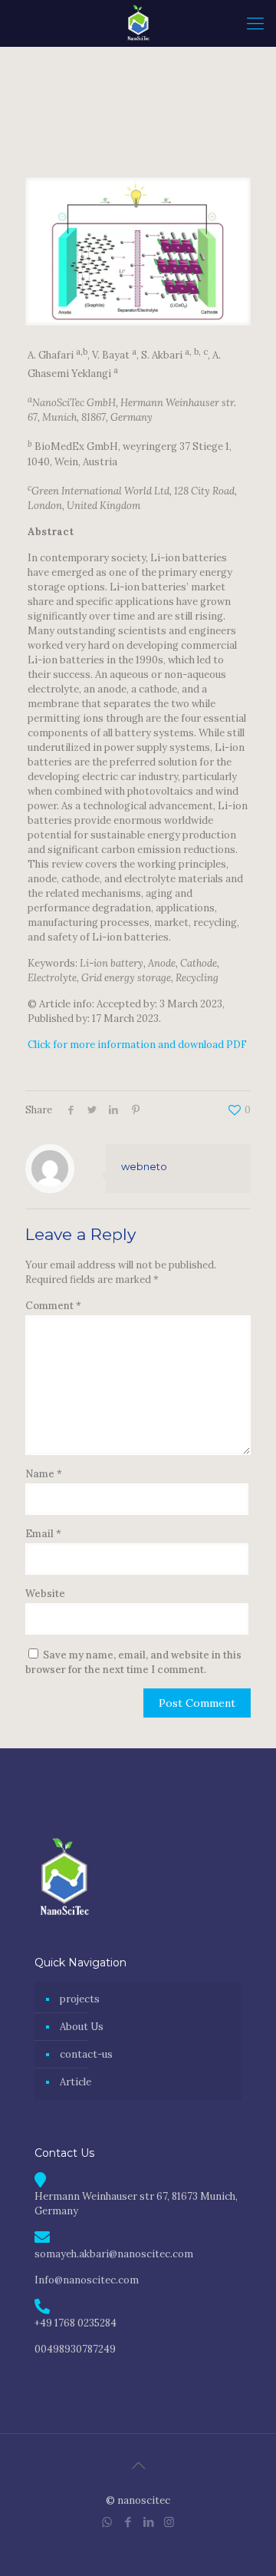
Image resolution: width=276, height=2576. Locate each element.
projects (80, 1999)
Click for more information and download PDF (137, 1045)
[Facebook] (128, 2522)
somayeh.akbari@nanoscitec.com (114, 2254)
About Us (82, 2027)
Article (76, 2082)
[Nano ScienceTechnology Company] (138, 23)
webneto (144, 1166)
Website (45, 1594)
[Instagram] (169, 2522)
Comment (53, 1306)
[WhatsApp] (107, 2522)
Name (44, 1474)
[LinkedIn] (148, 2522)
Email (43, 1534)
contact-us (86, 2054)
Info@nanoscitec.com (87, 2280)
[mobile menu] (255, 23)
